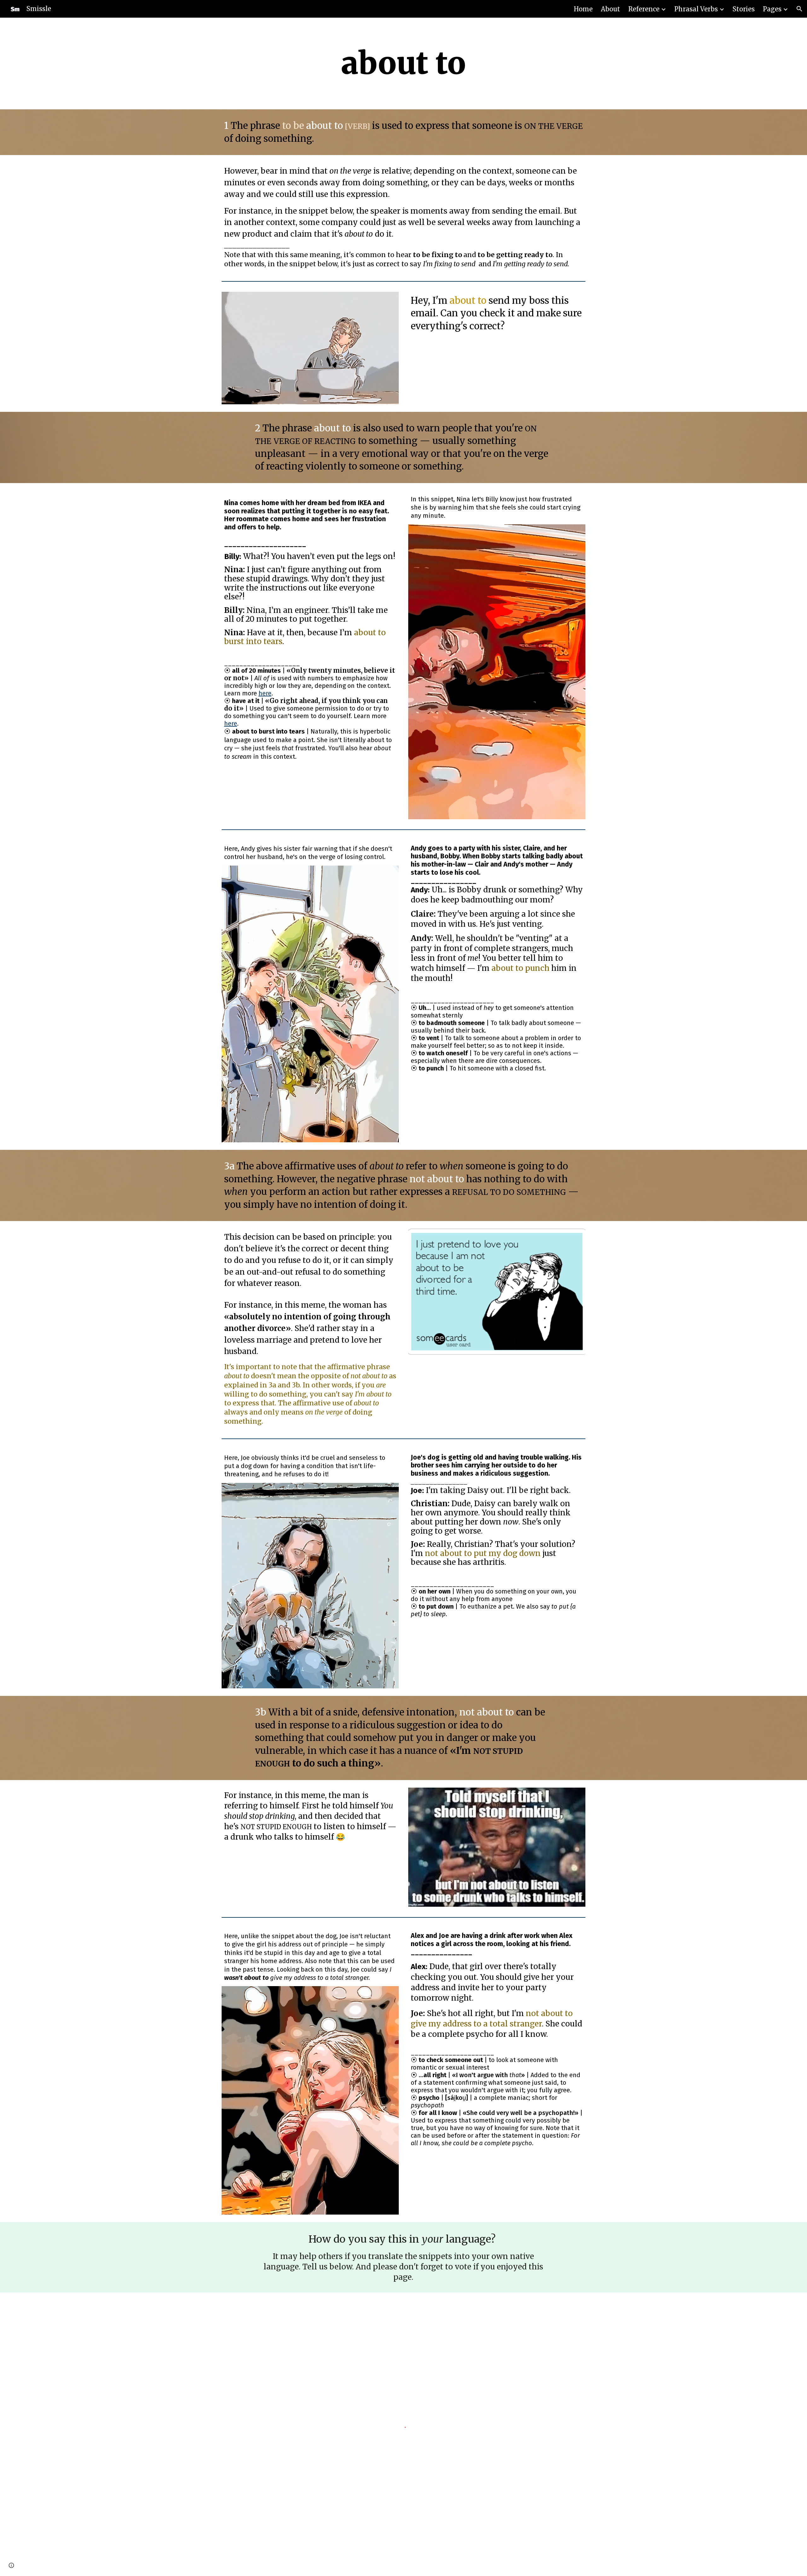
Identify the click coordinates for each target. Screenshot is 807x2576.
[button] (799, 9)
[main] (403, 63)
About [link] (610, 9)
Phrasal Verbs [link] (696, 9)
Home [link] (583, 9)
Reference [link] (644, 9)
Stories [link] (744, 9)
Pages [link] (772, 9)
